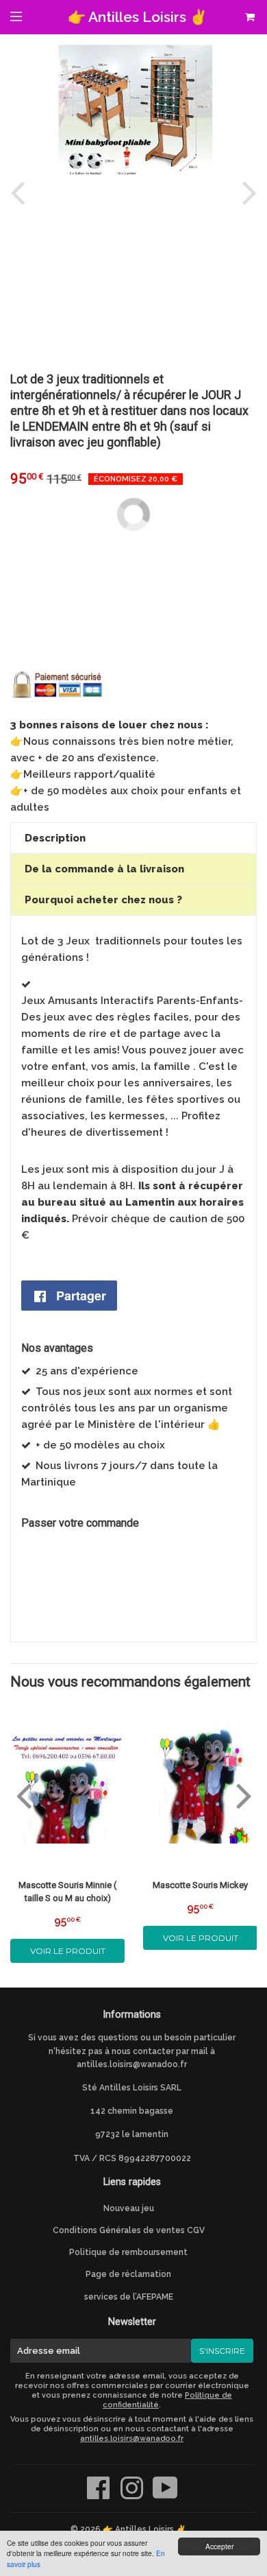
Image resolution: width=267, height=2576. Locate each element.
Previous (21, 192)
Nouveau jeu (129, 2208)
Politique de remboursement (128, 2252)
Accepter (219, 2546)
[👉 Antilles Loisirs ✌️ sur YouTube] (165, 2495)
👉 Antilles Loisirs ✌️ (138, 17)
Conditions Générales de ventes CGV (129, 2230)
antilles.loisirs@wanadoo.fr (132, 2064)
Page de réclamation (128, 2274)
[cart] (249, 17)
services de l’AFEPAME (129, 2297)
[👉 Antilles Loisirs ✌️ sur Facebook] (100, 2495)
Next (246, 192)
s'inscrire (222, 2351)
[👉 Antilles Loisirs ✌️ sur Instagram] (133, 2495)
